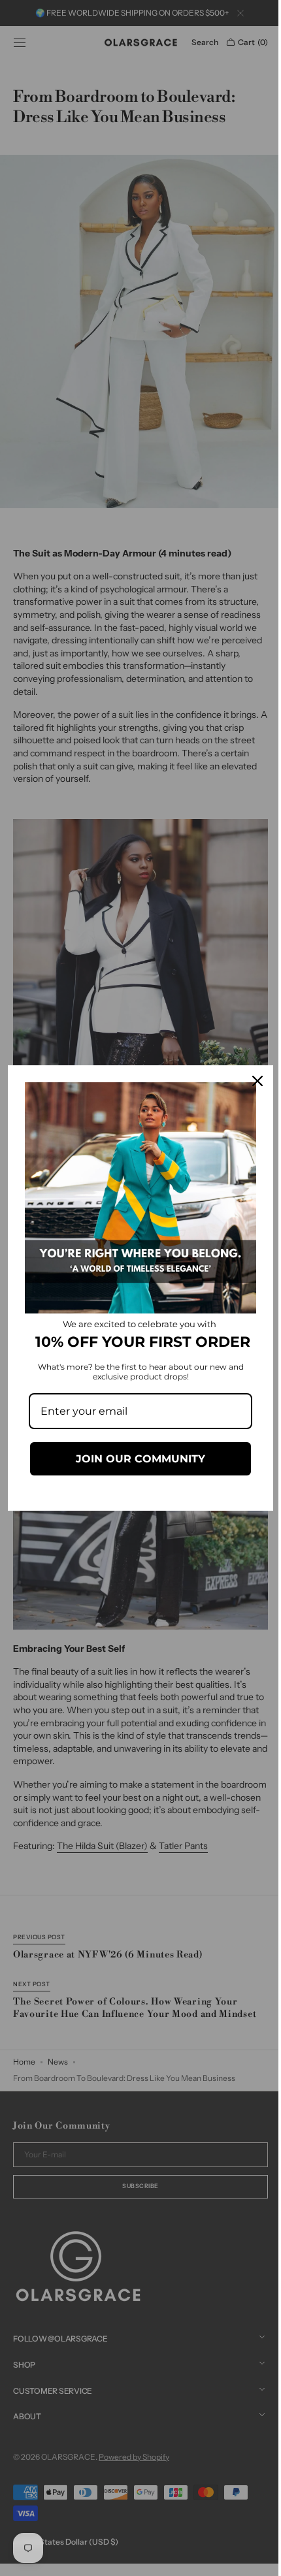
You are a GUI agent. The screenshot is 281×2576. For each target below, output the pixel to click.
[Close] (248, 1077)
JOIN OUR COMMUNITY (136, 1463)
